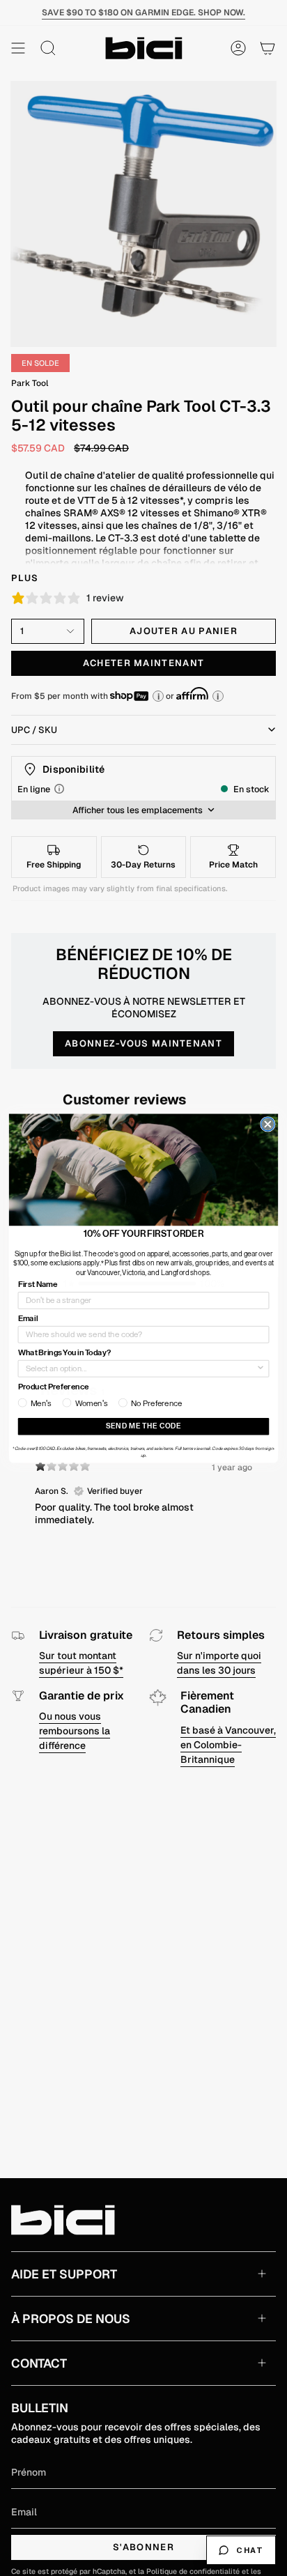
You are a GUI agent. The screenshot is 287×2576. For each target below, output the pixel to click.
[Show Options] (261, 1368)
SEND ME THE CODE (143, 1426)
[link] (143, 1170)
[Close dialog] (268, 1124)
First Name (38, 1284)
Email (28, 1318)
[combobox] (141, 1368)
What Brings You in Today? (64, 1352)
